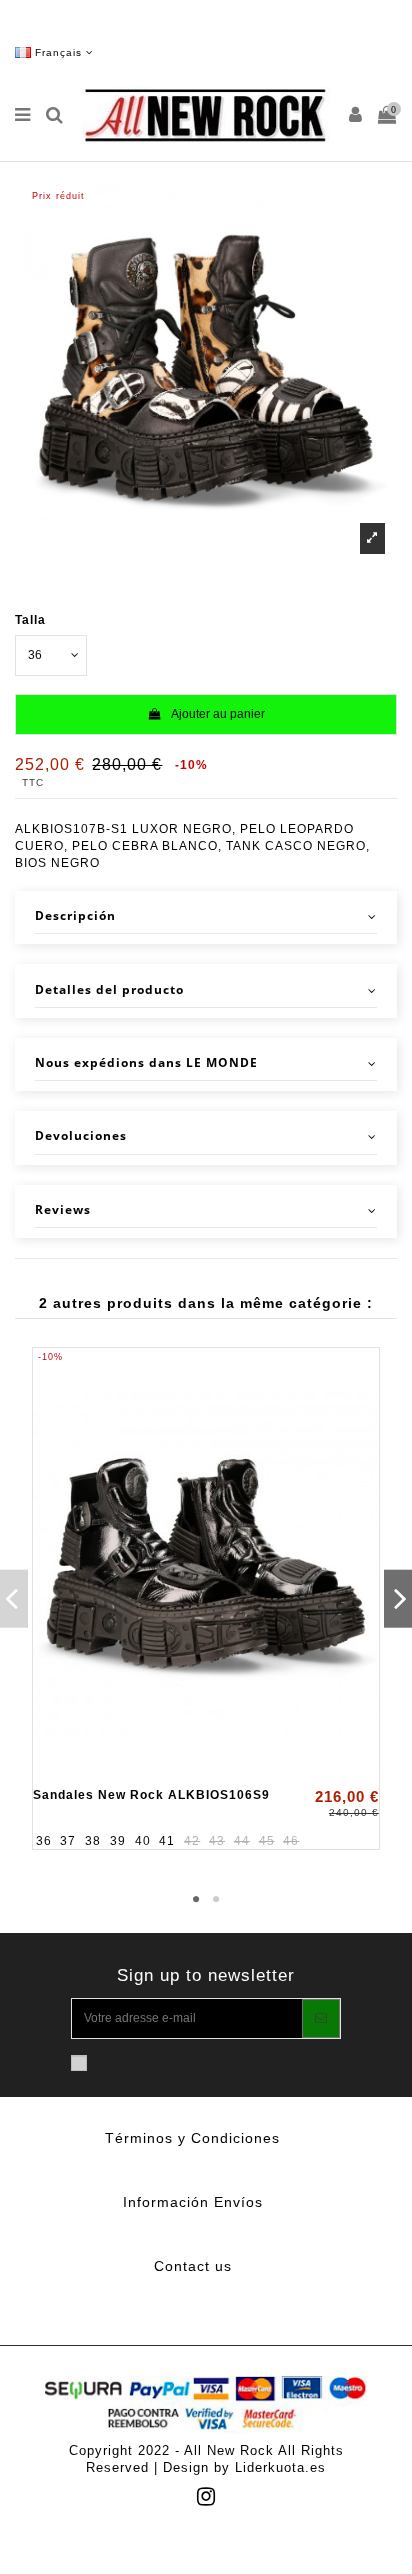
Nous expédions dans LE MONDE (146, 1063)
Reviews (63, 1210)
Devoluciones (81, 1136)
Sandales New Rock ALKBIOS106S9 (151, 1795)
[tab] (206, 917)
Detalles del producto (109, 990)
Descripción (75, 916)
